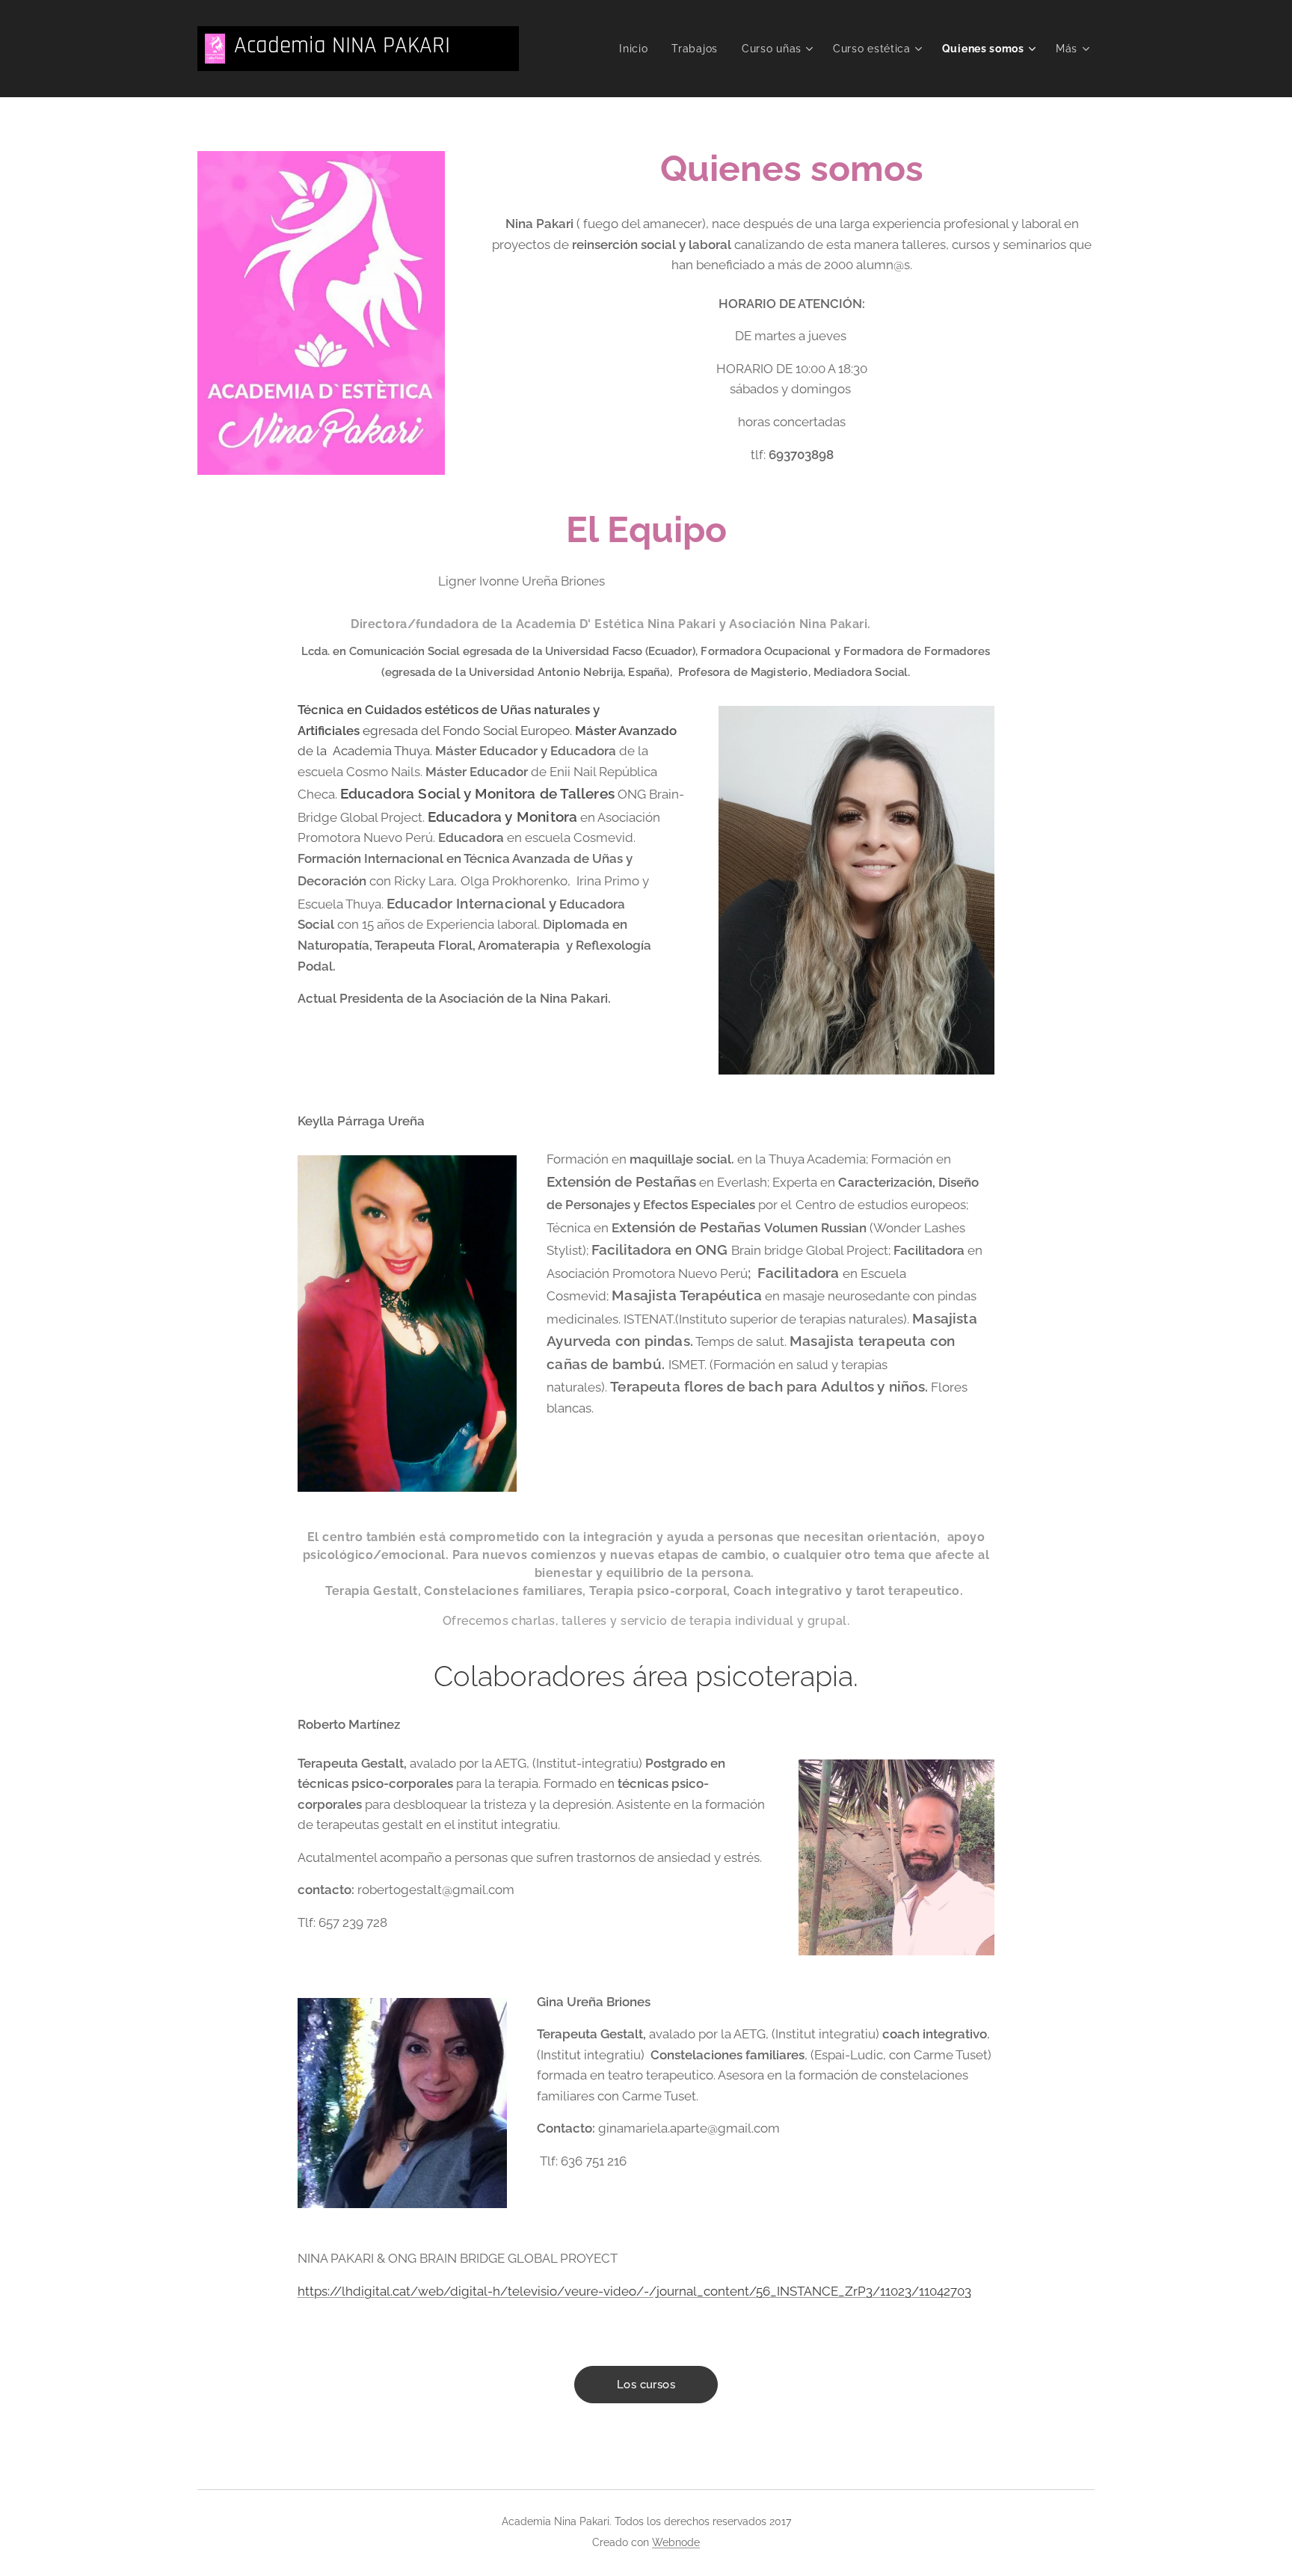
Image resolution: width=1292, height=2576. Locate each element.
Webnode (676, 2542)
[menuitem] (637, 49)
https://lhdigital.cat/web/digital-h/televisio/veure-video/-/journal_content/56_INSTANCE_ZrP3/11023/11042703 (634, 2291)
